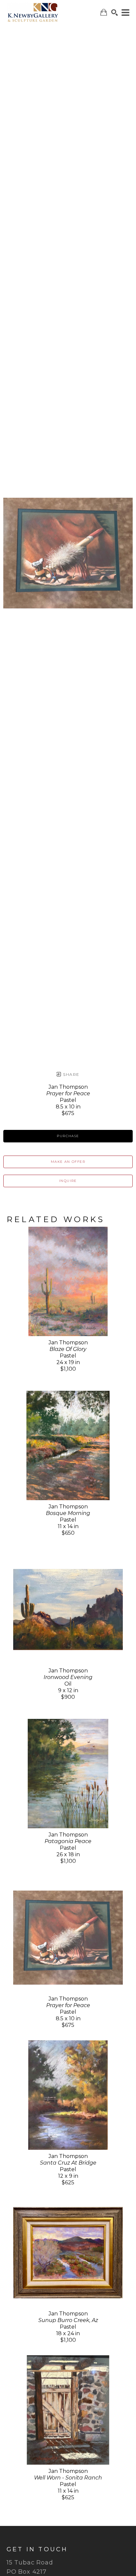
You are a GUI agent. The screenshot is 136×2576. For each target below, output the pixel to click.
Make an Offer (68, 1162)
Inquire (68, 1181)
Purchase (68, 1136)
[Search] (115, 13)
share (70, 1074)
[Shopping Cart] (104, 12)
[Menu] (125, 13)
